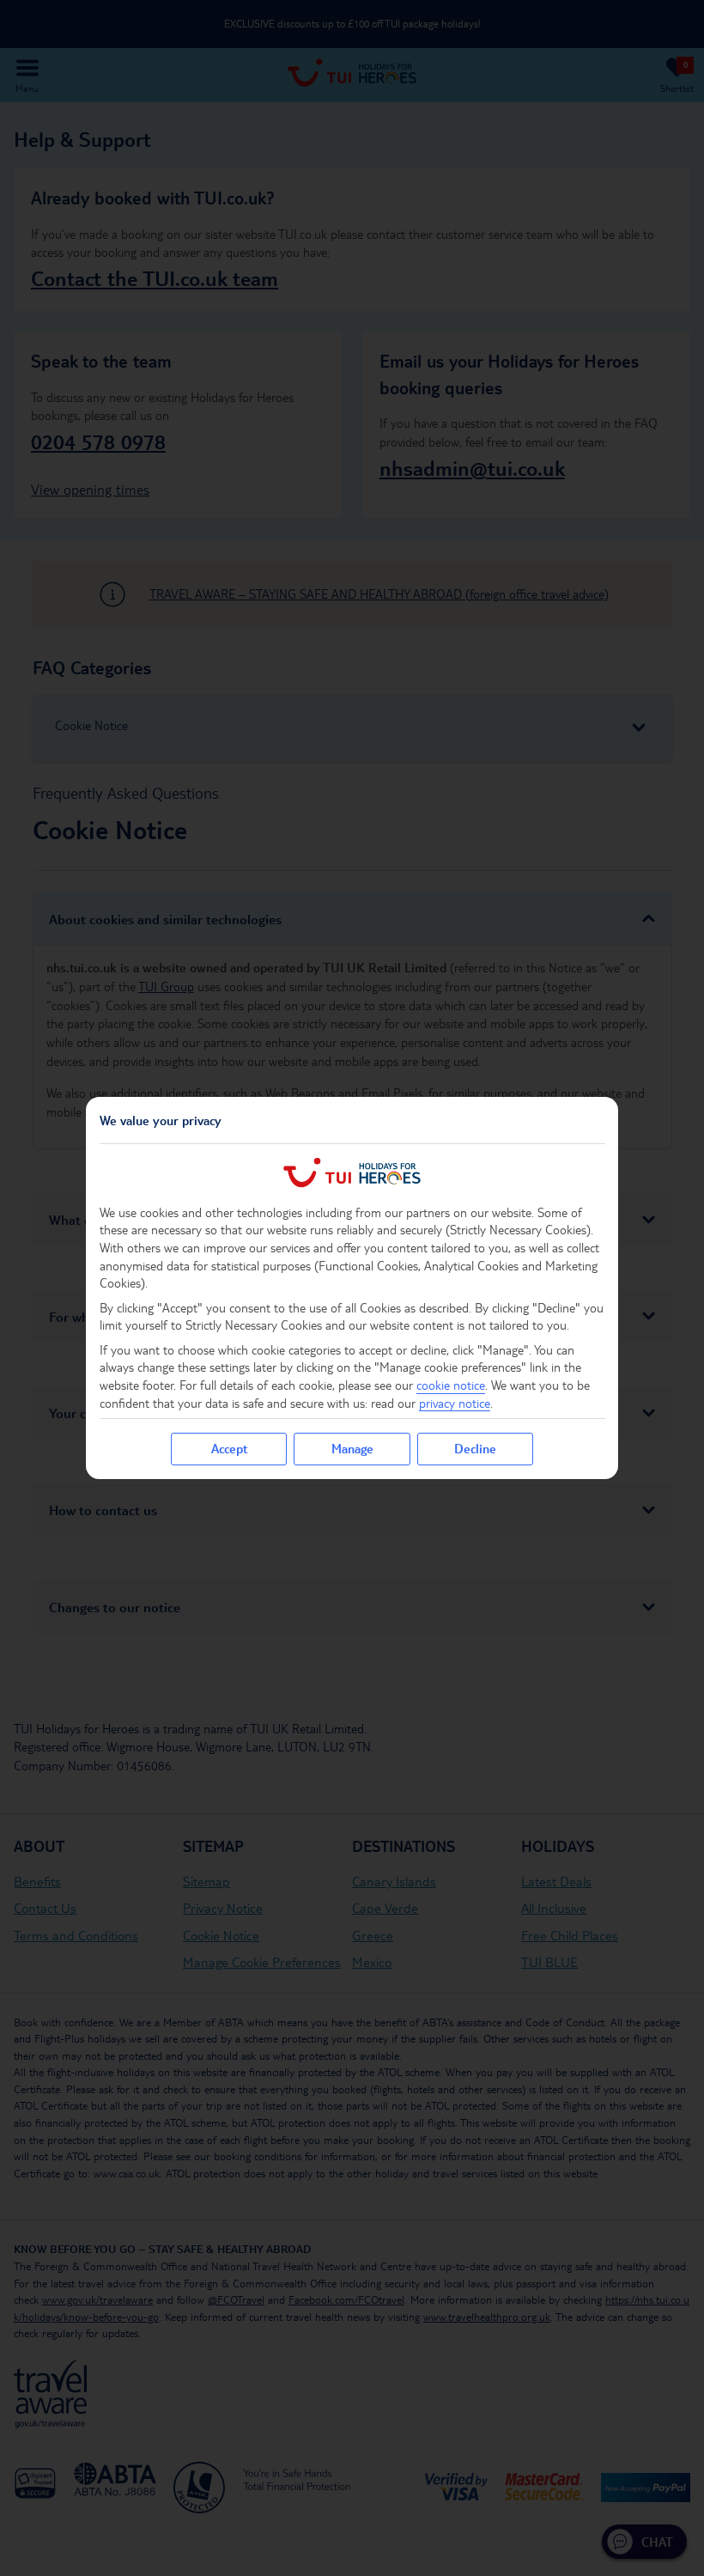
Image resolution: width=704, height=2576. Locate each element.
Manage (352, 1448)
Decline (475, 1448)
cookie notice (451, 1385)
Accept (229, 1448)
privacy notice (455, 1403)
